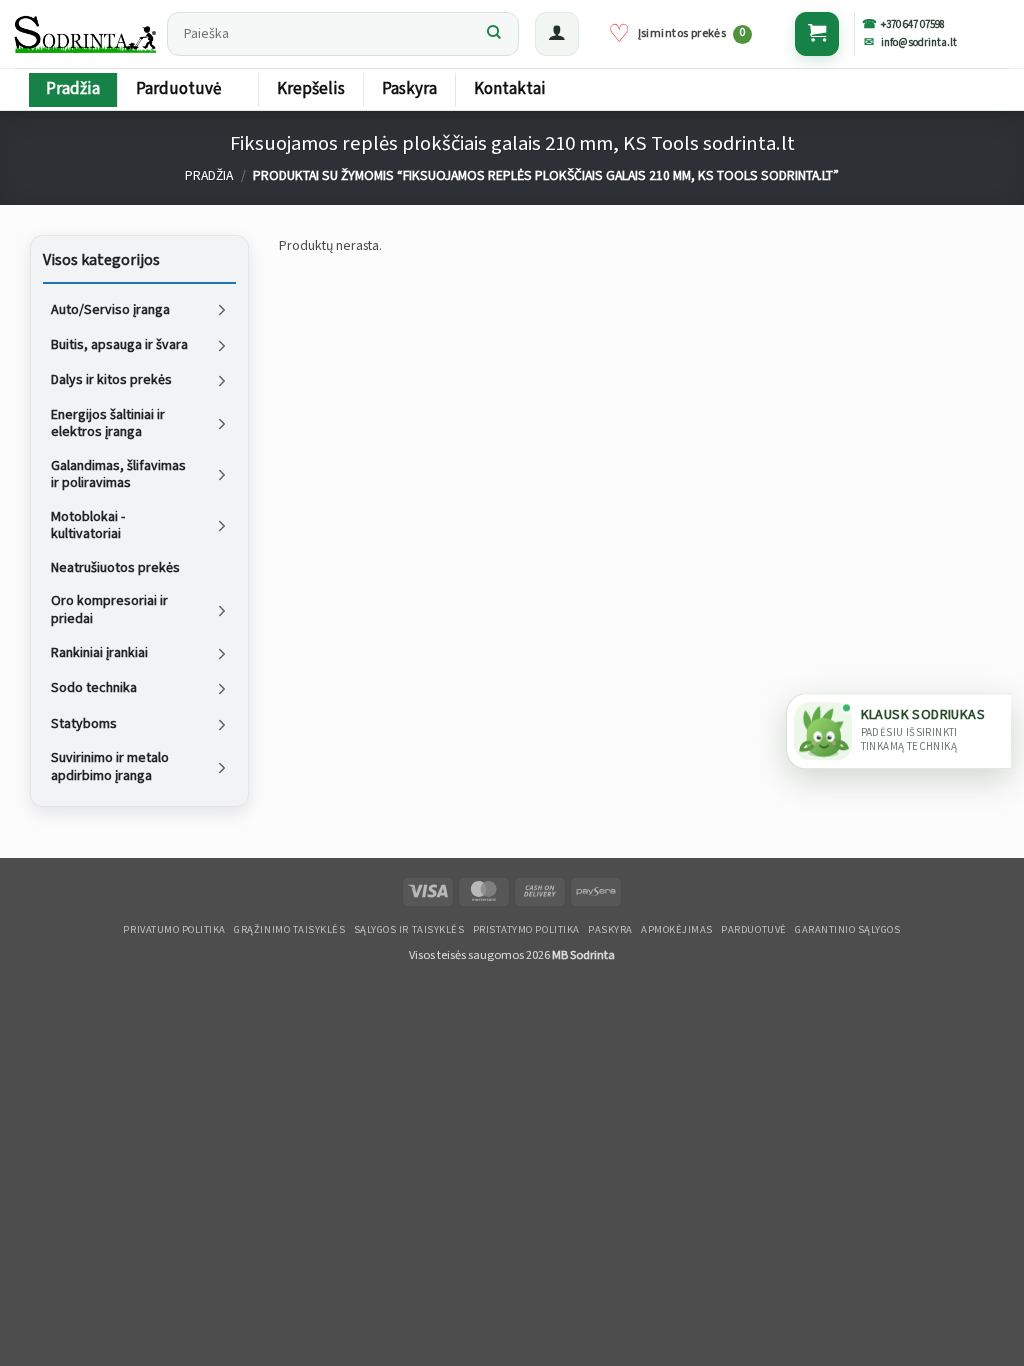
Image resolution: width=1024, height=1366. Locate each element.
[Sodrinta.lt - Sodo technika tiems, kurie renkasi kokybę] (86, 34)
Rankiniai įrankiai (99, 653)
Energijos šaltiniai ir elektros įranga (108, 423)
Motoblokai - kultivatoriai (88, 525)
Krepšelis (311, 89)
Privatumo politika (174, 930)
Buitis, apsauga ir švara (119, 345)
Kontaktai (510, 89)
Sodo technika (94, 688)
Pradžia (73, 89)
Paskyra (409, 89)
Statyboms (84, 723)
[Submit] (494, 34)
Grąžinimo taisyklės (289, 930)
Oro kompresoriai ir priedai (109, 610)
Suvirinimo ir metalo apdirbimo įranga (110, 767)
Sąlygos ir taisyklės (409, 930)
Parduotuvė (178, 89)
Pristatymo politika (526, 930)
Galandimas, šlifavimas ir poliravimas (118, 474)
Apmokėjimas (677, 930)
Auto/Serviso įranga (110, 309)
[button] (557, 34)
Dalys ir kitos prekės (111, 380)
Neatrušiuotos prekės (115, 567)
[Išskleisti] (222, 309)
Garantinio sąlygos (847, 930)
